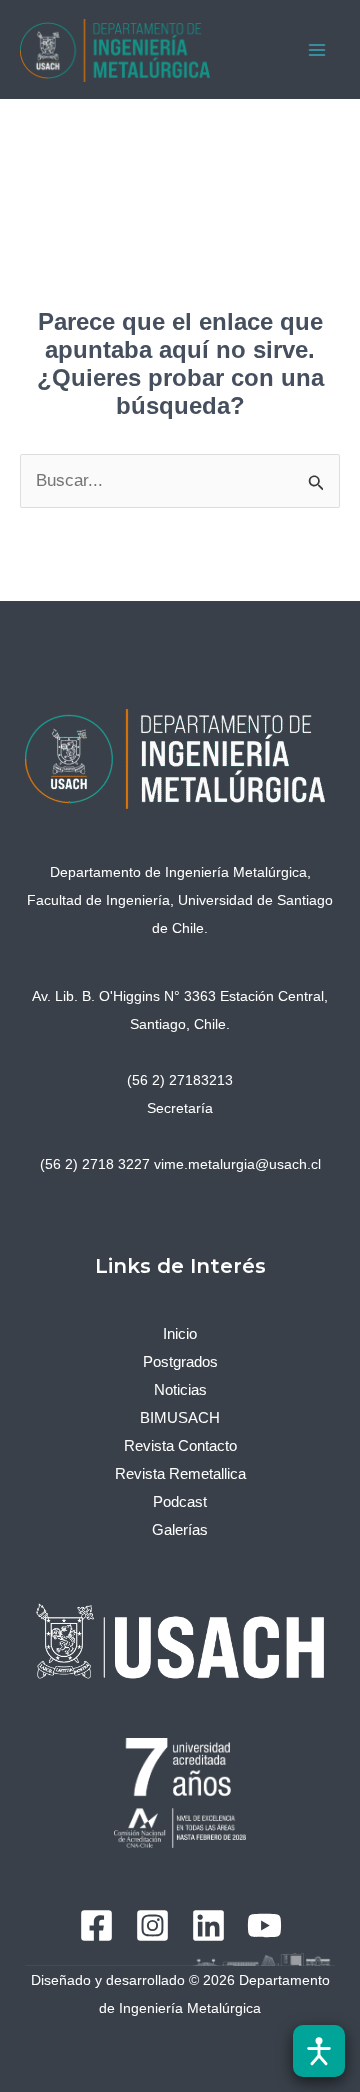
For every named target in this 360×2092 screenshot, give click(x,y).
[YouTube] (264, 1925)
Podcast (180, 1501)
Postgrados (180, 1361)
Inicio (180, 1333)
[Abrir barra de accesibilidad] (319, 2051)
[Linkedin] (208, 1925)
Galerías (180, 1529)
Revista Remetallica (180, 1473)
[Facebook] (96, 1925)
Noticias (180, 1389)
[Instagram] (152, 1925)
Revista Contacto (180, 1445)
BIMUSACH (180, 1417)
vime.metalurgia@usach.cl (237, 1164)
